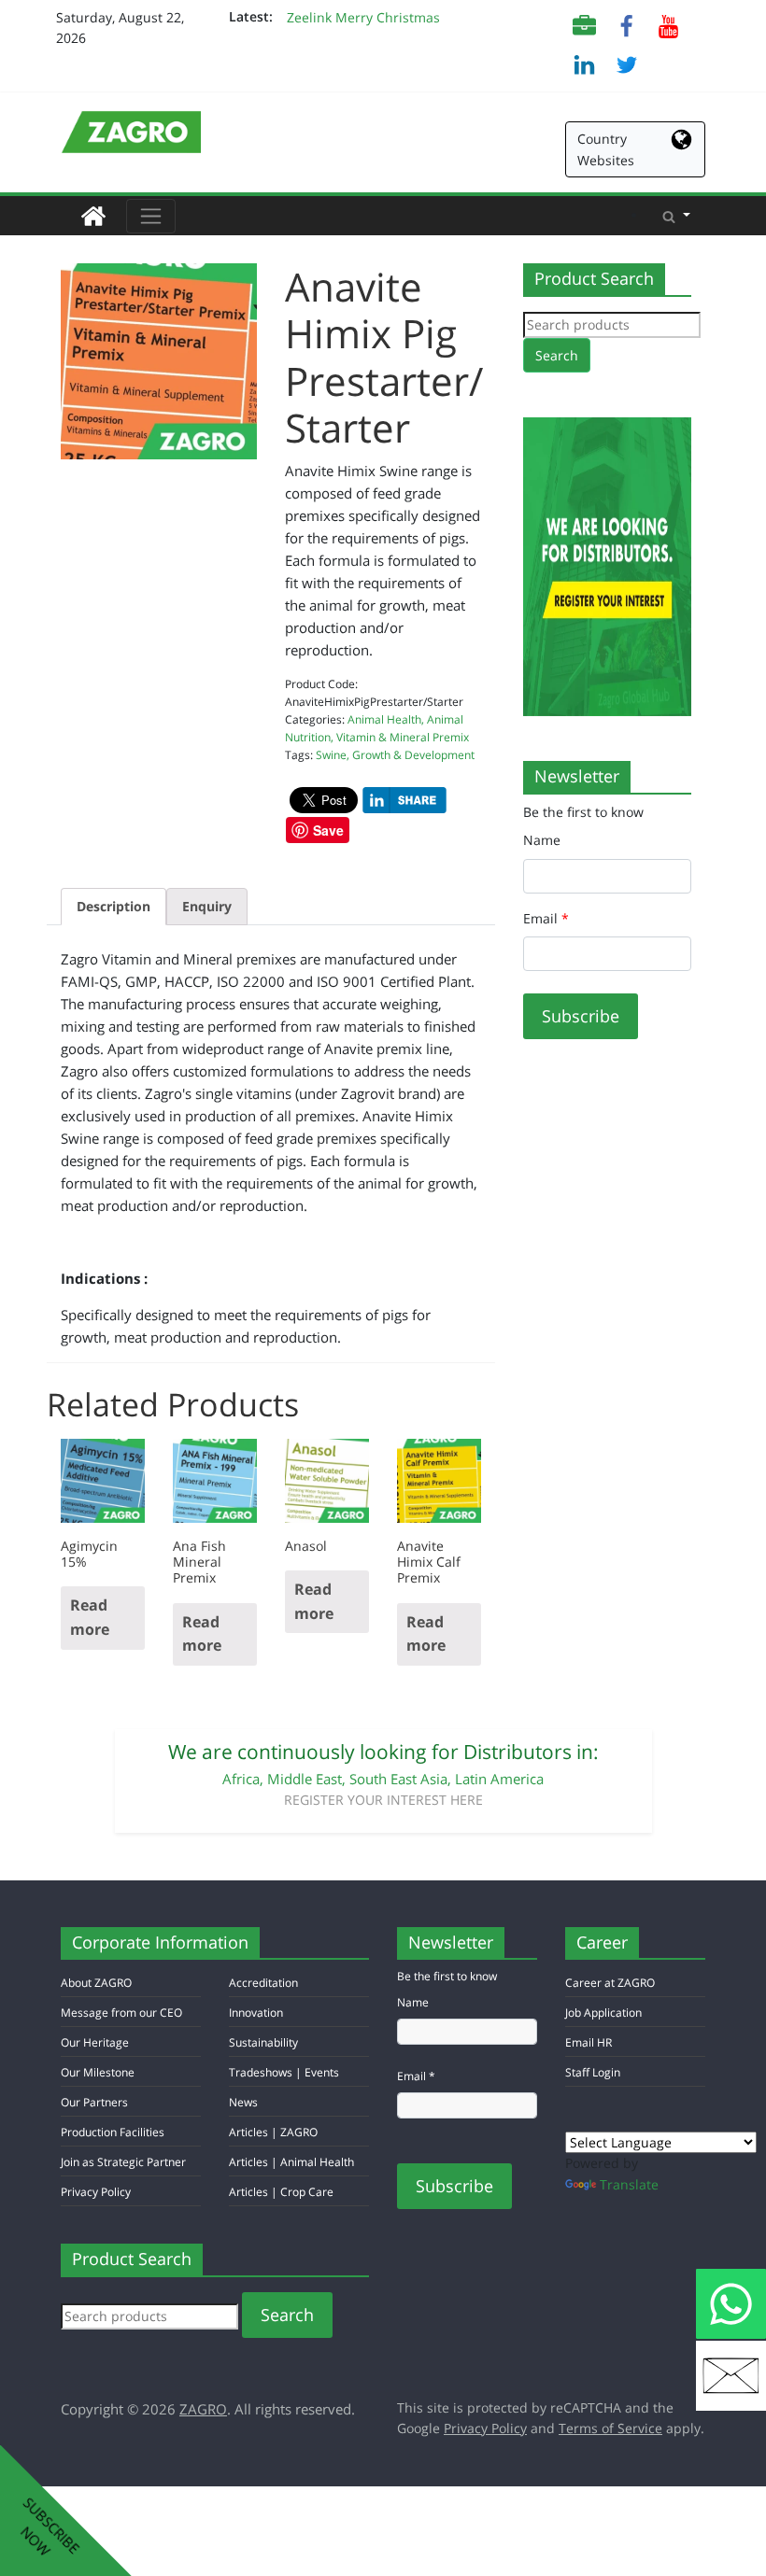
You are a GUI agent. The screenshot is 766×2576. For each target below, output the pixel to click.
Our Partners (94, 2102)
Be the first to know (583, 812)
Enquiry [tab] (207, 906)
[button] (676, 216)
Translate (629, 2184)
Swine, (334, 755)
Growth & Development (413, 755)
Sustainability (263, 2042)
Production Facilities (113, 2132)
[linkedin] (584, 63)
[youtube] (668, 25)
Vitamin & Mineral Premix (403, 737)
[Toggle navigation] (151, 216)
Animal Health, (387, 719)
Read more (90, 1617)
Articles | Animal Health (291, 2162)
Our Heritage (95, 2042)
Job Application (603, 2013)
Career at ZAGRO (610, 1983)
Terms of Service (610, 2428)
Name (542, 840)
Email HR (589, 2042)
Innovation (256, 2013)
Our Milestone (98, 2072)
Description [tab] (113, 906)
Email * (416, 2076)
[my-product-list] (584, 25)
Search (557, 355)
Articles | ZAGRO (273, 2132)
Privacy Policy (96, 2192)
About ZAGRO (96, 1983)
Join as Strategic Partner (123, 2162)
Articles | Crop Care (281, 2192)
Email (546, 918)
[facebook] (626, 25)
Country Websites (606, 149)
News (243, 2102)
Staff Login (593, 2072)
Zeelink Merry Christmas (363, 17)
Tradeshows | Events (284, 2072)
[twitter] (626, 63)
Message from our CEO (121, 2013)
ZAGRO (203, 2409)
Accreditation (263, 1983)
